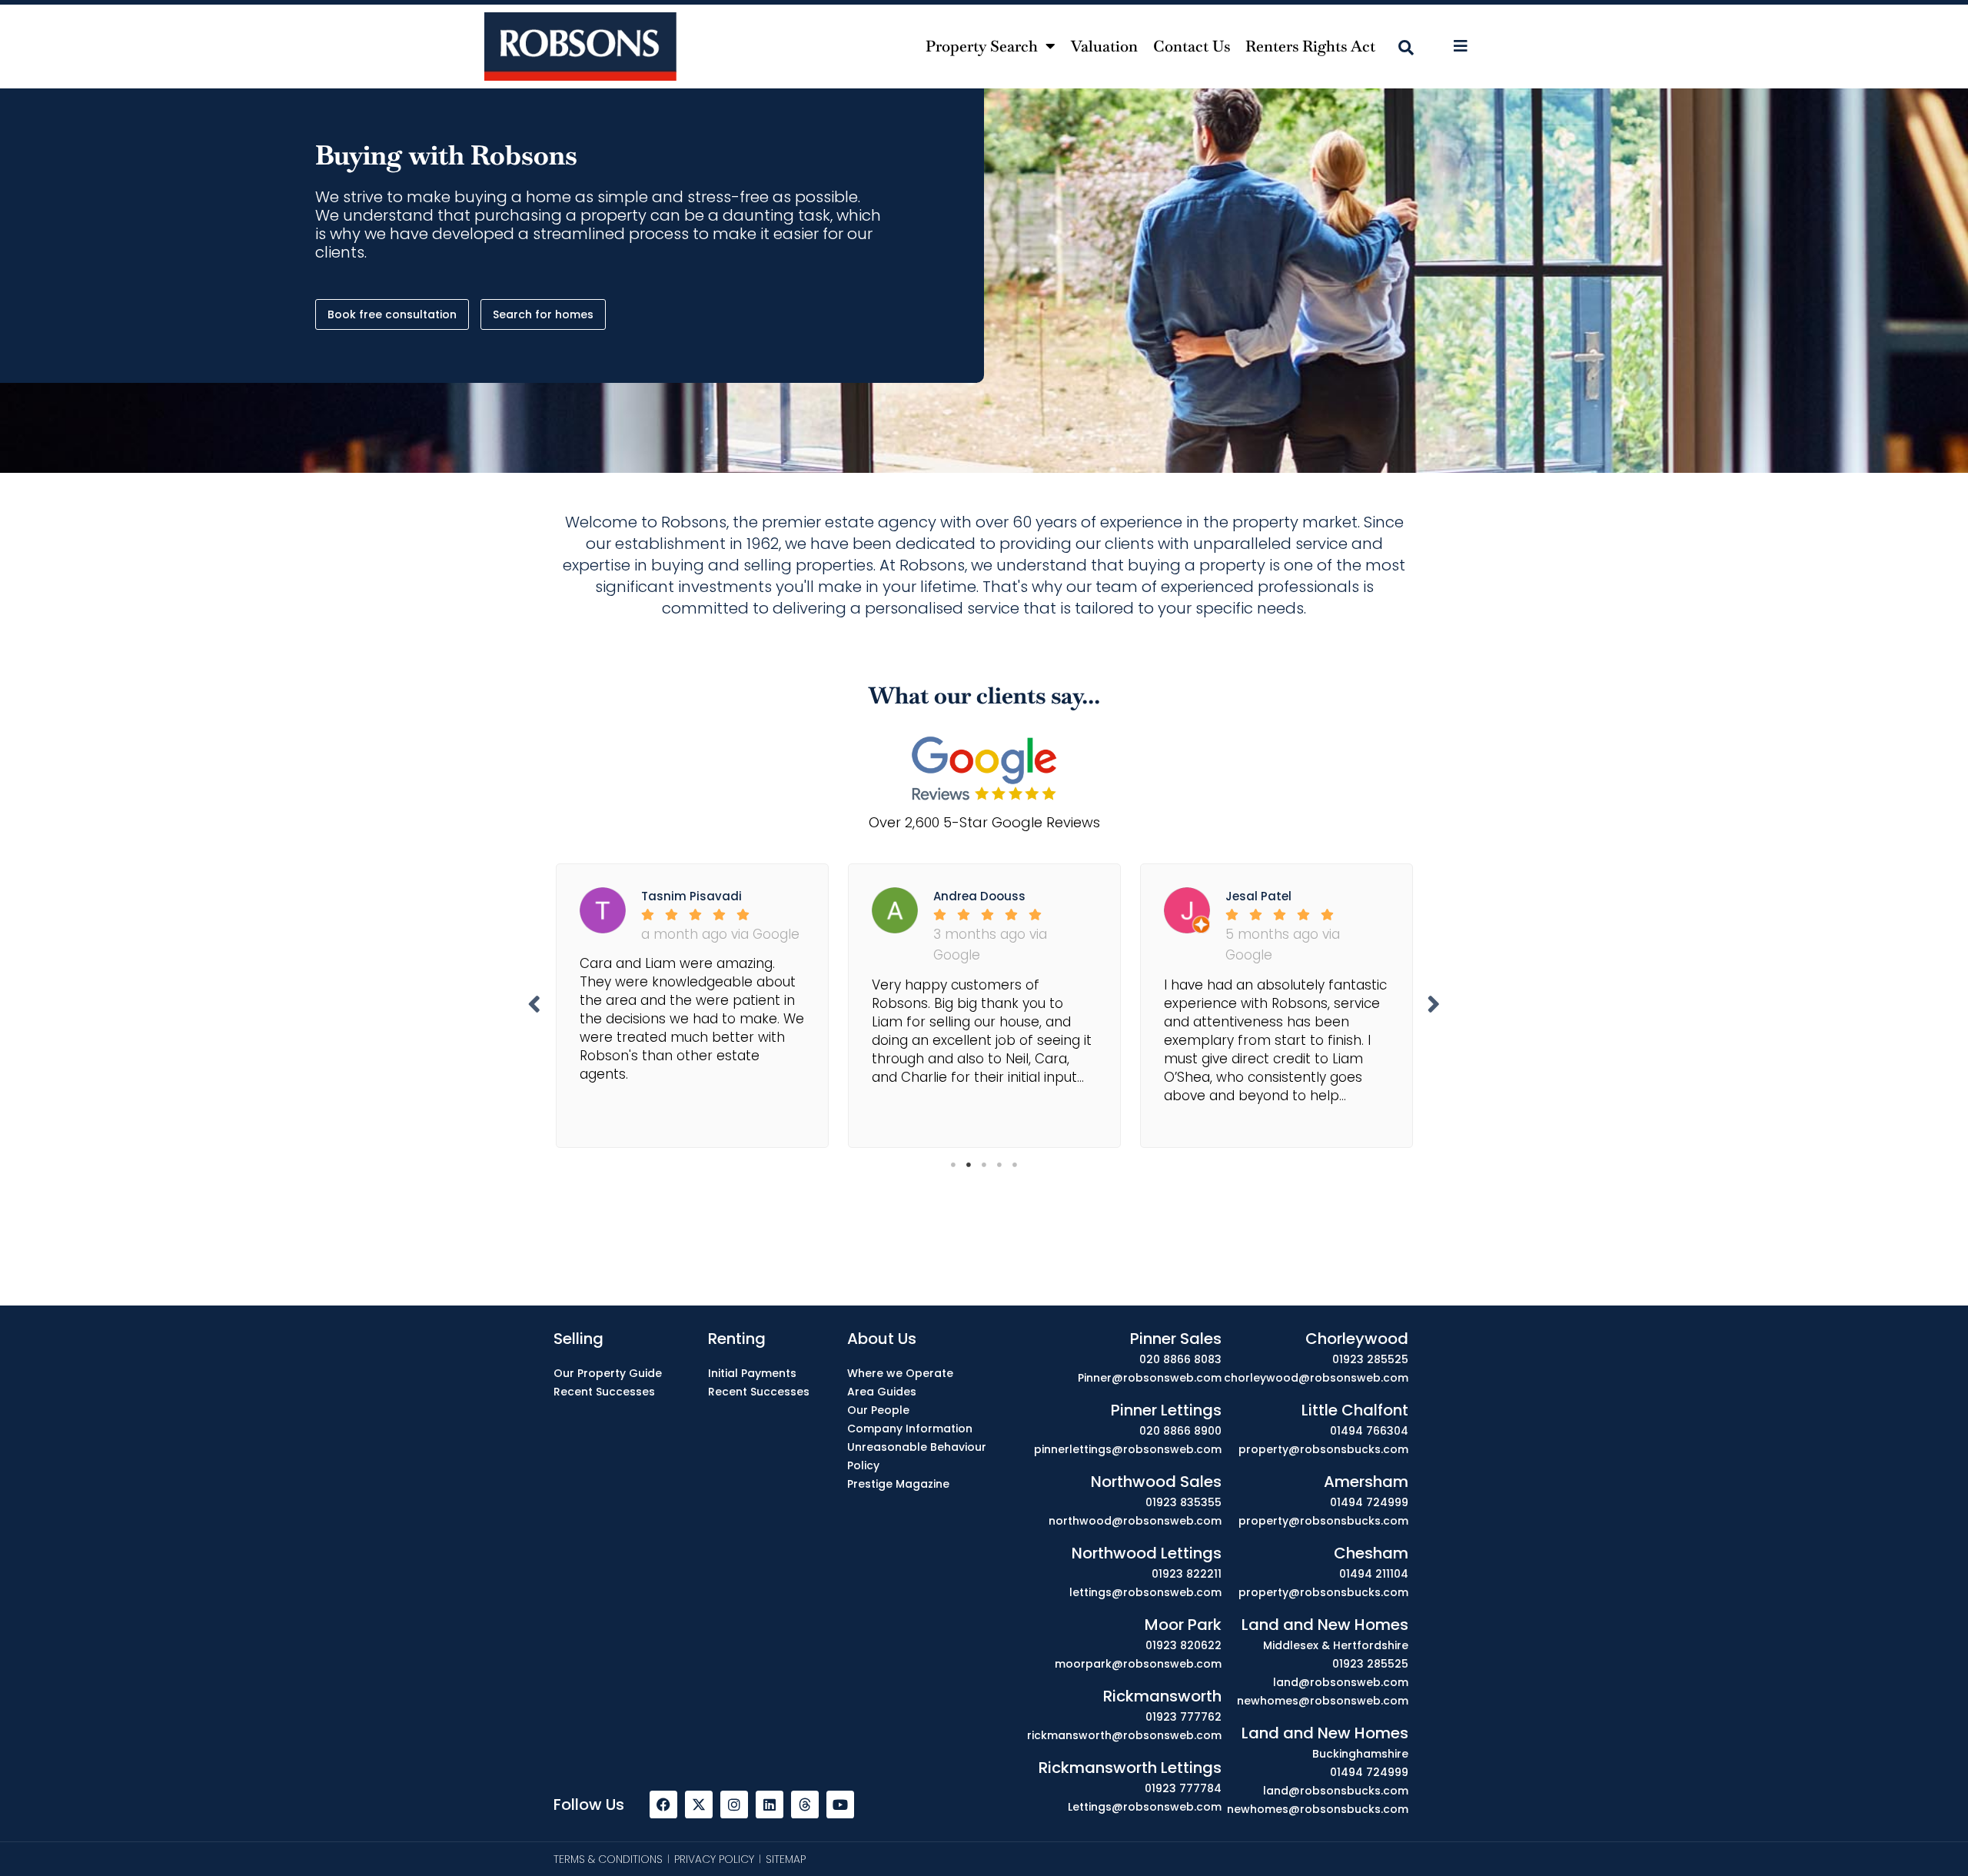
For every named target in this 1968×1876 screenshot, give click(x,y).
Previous (534, 1004)
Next (1434, 1004)
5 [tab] (1015, 1165)
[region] (984, 1832)
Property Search (982, 46)
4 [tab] (999, 1165)
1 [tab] (953, 1165)
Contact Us (1192, 46)
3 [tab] (984, 1165)
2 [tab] (969, 1165)
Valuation (1104, 46)
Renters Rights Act (1310, 46)
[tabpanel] (692, 1001)
